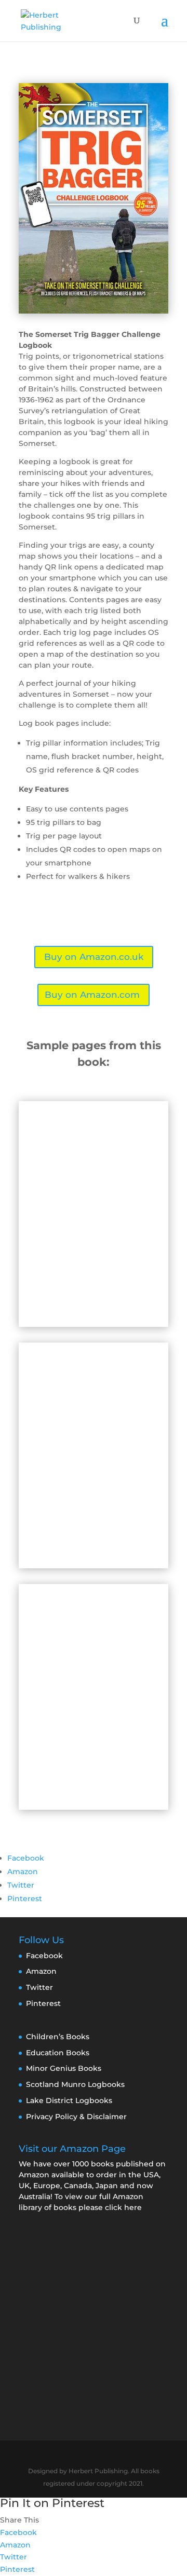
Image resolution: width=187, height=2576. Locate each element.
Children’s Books (58, 2037)
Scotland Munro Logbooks (75, 2084)
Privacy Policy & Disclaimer (76, 2117)
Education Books (58, 2053)
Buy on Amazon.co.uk (94, 957)
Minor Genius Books (64, 2068)
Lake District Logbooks (69, 2100)
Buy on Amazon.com (92, 995)
